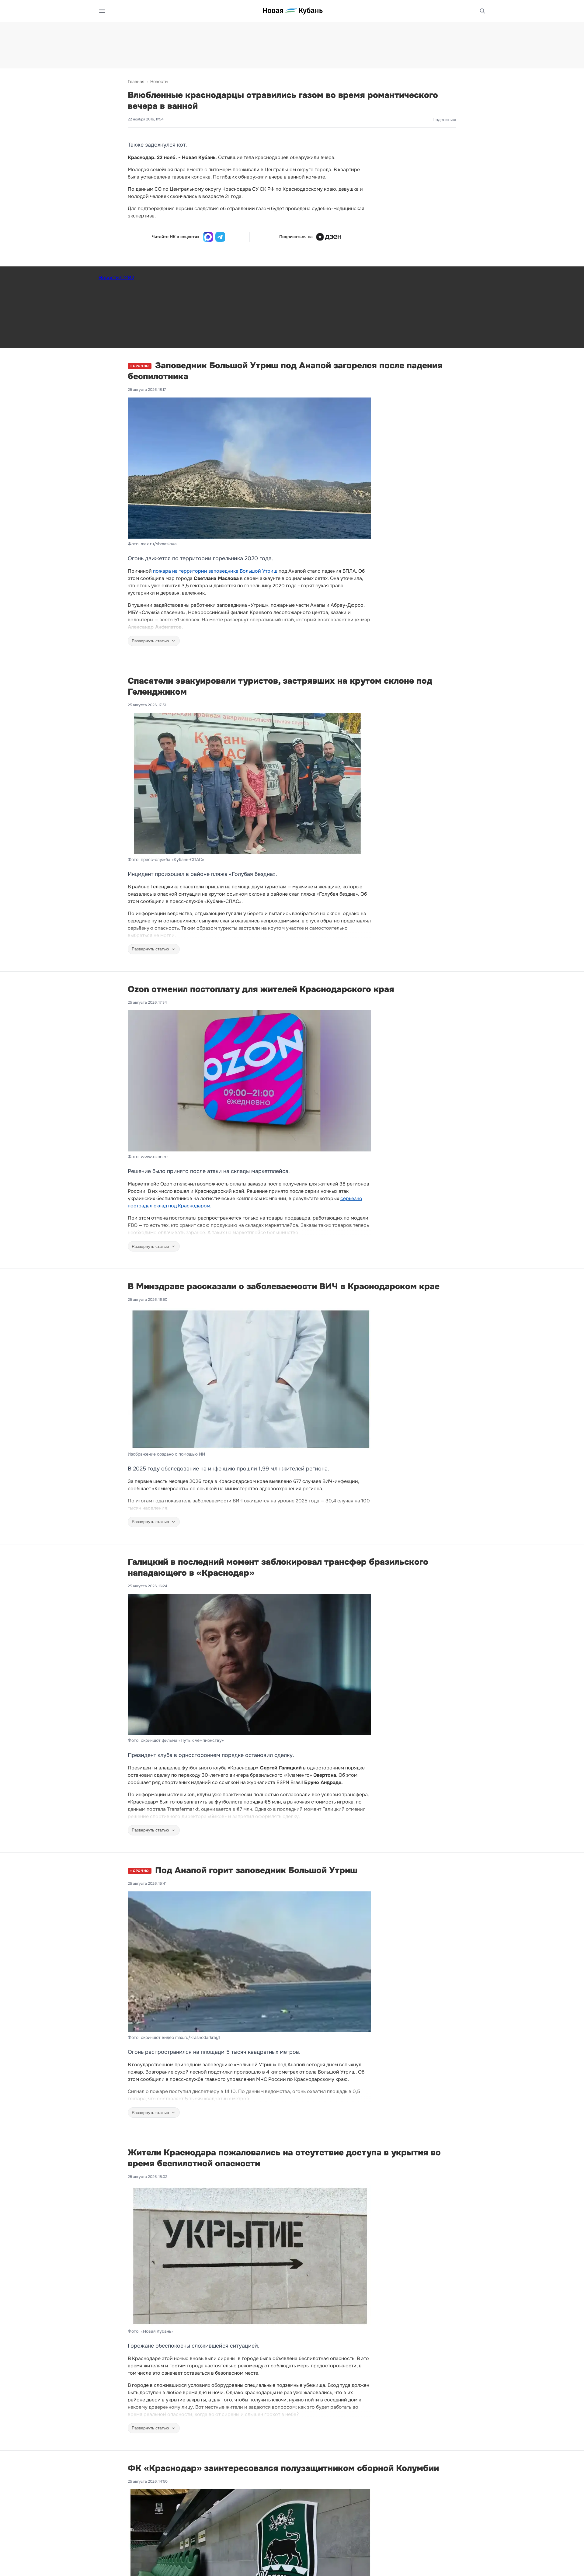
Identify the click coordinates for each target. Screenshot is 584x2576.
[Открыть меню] (102, 11)
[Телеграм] (220, 237)
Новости (159, 82)
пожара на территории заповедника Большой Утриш (215, 571)
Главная (136, 82)
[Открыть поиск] (482, 11)
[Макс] (208, 237)
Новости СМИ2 (116, 278)
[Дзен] (329, 237)
